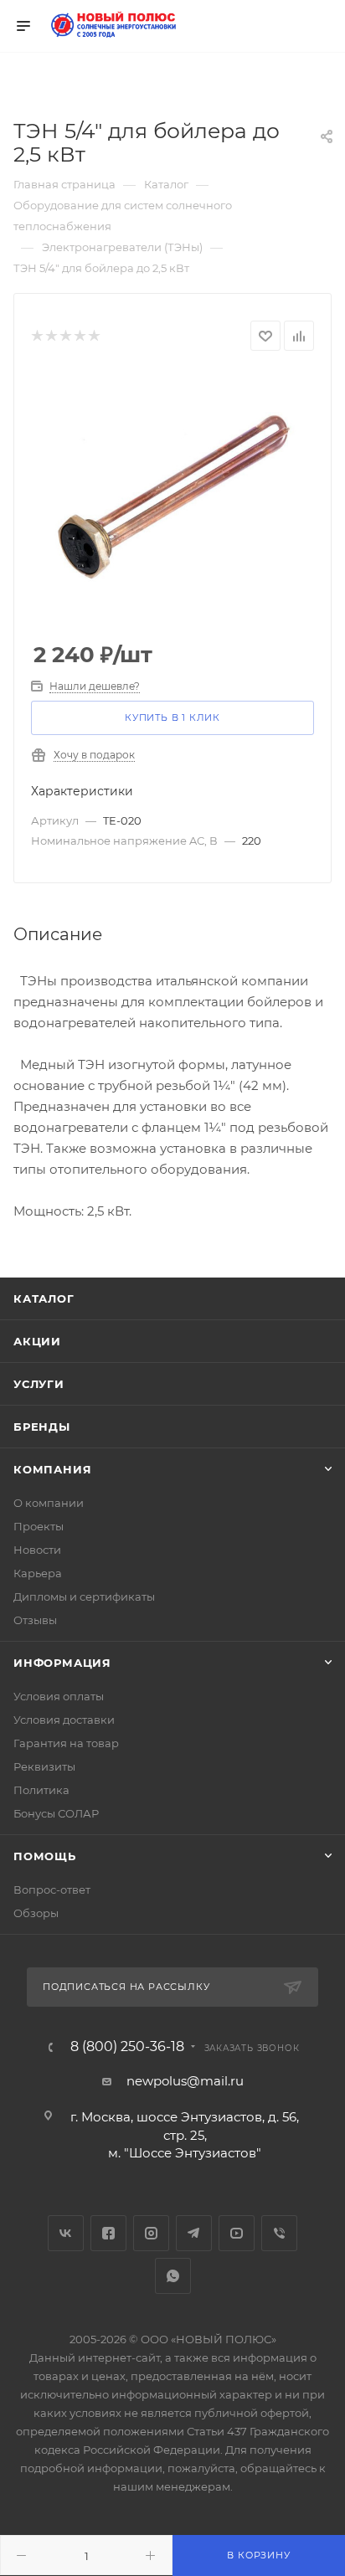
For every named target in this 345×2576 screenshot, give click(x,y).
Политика (41, 1790)
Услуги (39, 1384)
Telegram (194, 2233)
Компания (52, 1469)
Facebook (108, 2233)
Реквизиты (44, 1766)
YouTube (237, 2233)
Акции (37, 1341)
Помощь (45, 1856)
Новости (37, 1550)
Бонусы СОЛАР (56, 1813)
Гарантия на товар (66, 1743)
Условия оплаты (59, 1696)
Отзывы (35, 1620)
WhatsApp (173, 2276)
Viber (279, 2233)
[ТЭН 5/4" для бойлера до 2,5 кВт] (172, 497)
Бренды (42, 1427)
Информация (62, 1663)
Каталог (44, 1298)
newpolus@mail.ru (185, 2081)
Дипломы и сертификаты (84, 1597)
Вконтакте (66, 2233)
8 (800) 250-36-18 (127, 2047)
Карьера (38, 1573)
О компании (49, 1503)
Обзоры (36, 1913)
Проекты (39, 1526)
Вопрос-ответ (52, 1890)
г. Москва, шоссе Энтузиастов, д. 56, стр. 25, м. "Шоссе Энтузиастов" (185, 2135)
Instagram (151, 2233)
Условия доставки (64, 1720)
